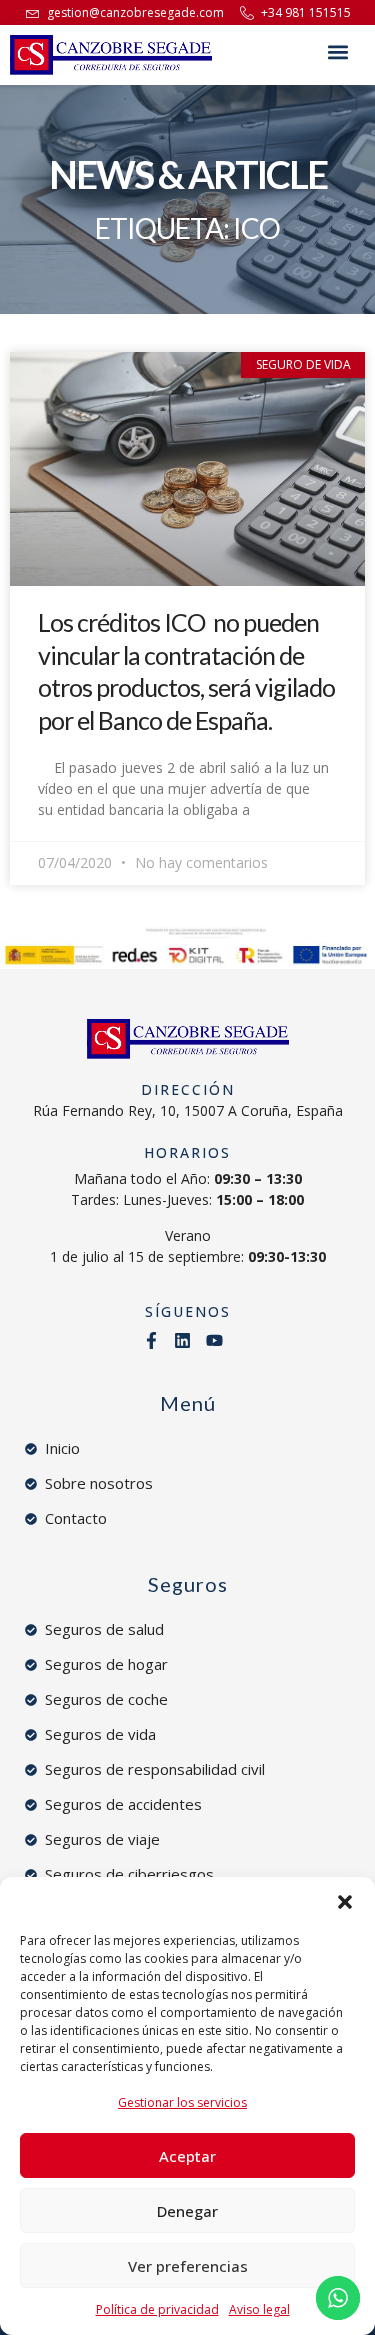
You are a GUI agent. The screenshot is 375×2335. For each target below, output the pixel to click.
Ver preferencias (188, 2266)
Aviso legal (259, 2309)
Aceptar (187, 2156)
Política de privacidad (157, 2309)
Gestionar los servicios (182, 2102)
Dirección (188, 1089)
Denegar (187, 2211)
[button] (345, 1902)
